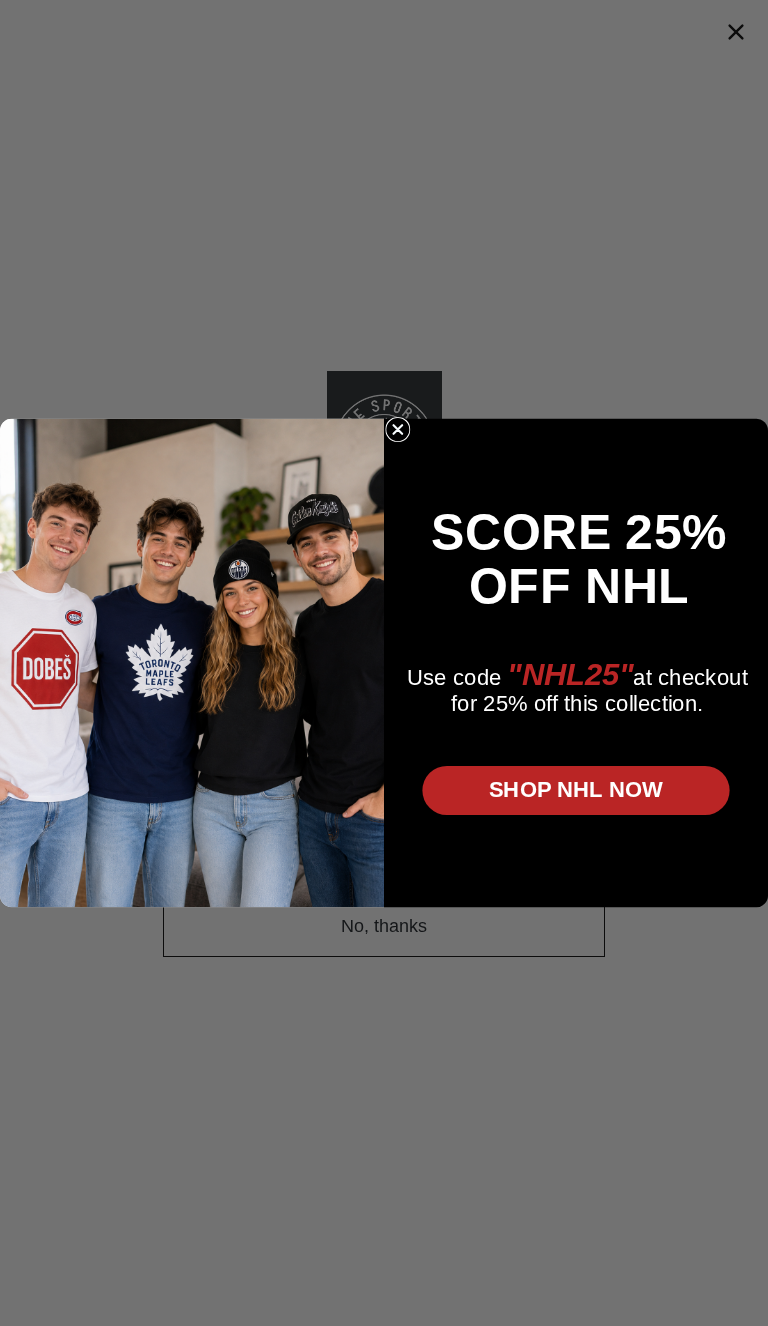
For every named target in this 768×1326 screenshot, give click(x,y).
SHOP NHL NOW (576, 789)
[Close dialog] (398, 430)
